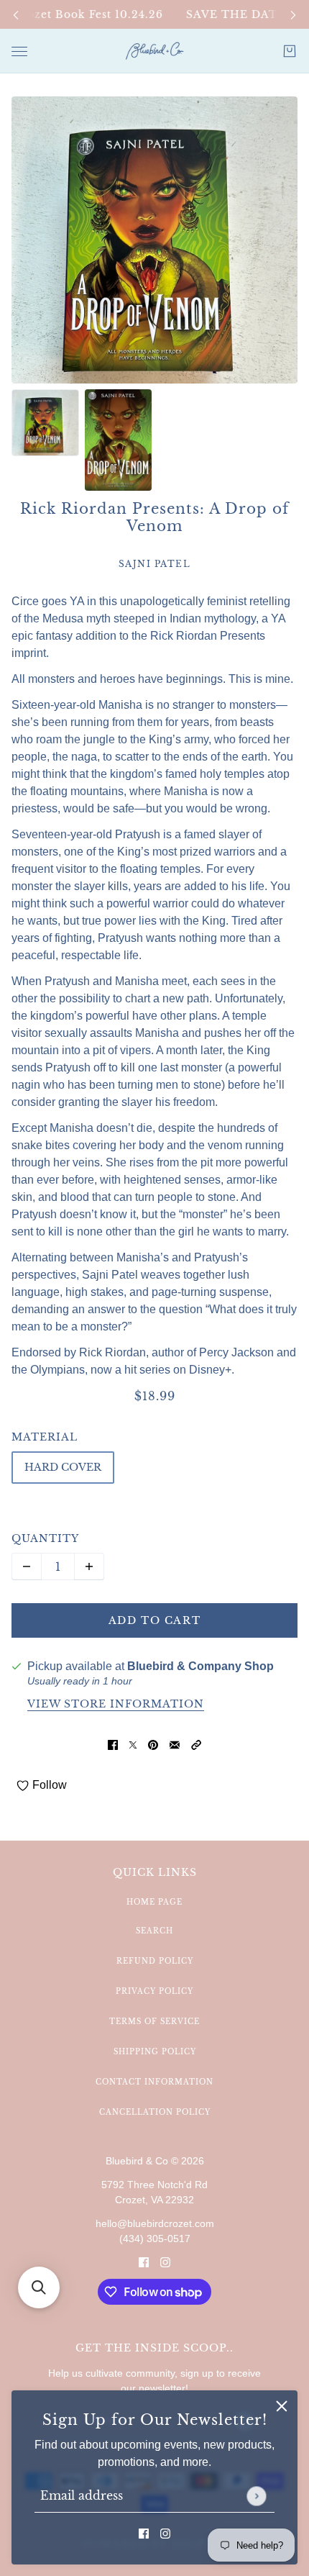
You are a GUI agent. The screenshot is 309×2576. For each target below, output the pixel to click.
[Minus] (27, 1566)
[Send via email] (175, 1744)
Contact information (154, 2082)
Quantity (45, 1538)
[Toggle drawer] (19, 51)
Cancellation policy (155, 2112)
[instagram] (165, 2533)
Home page (154, 1902)
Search (154, 1931)
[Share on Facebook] (113, 1744)
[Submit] (256, 2496)
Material (45, 1437)
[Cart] (290, 51)
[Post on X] (133, 1744)
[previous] (16, 15)
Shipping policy (155, 2052)
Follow (50, 1785)
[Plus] (89, 1566)
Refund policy (155, 1961)
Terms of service (154, 2022)
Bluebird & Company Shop (200, 1666)
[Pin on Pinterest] (153, 1744)
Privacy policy (154, 1991)
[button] (196, 1744)
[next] (293, 15)
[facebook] (144, 2533)
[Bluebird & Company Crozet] (154, 51)
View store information (116, 1705)
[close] (282, 2406)
